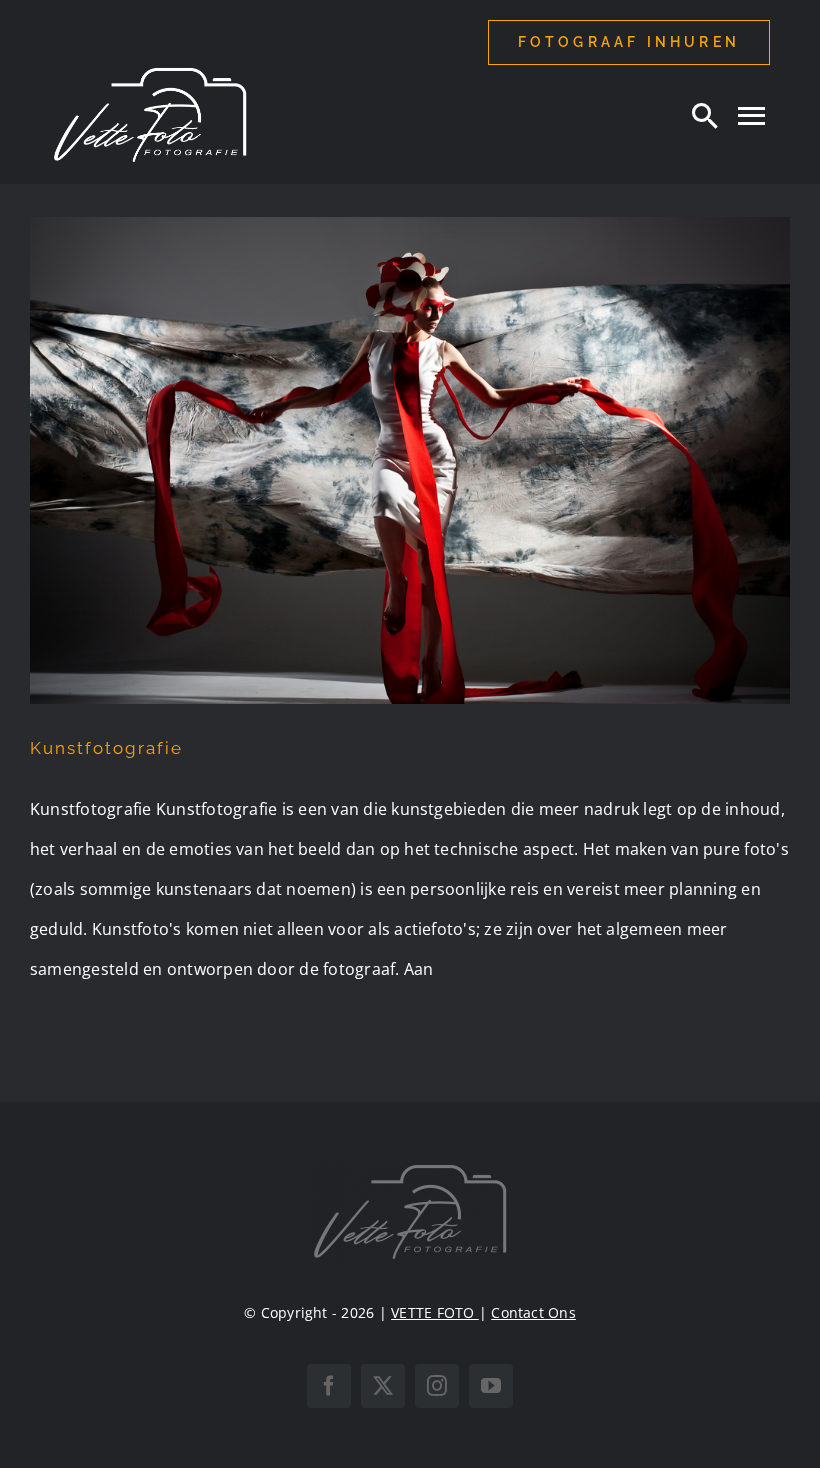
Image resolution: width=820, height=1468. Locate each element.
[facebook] (329, 1386)
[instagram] (437, 1386)
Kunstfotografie (106, 748)
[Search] (705, 115)
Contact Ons (533, 1312)
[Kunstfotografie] (410, 460)
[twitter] (383, 1386)
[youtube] (491, 1386)
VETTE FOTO (435, 1312)
